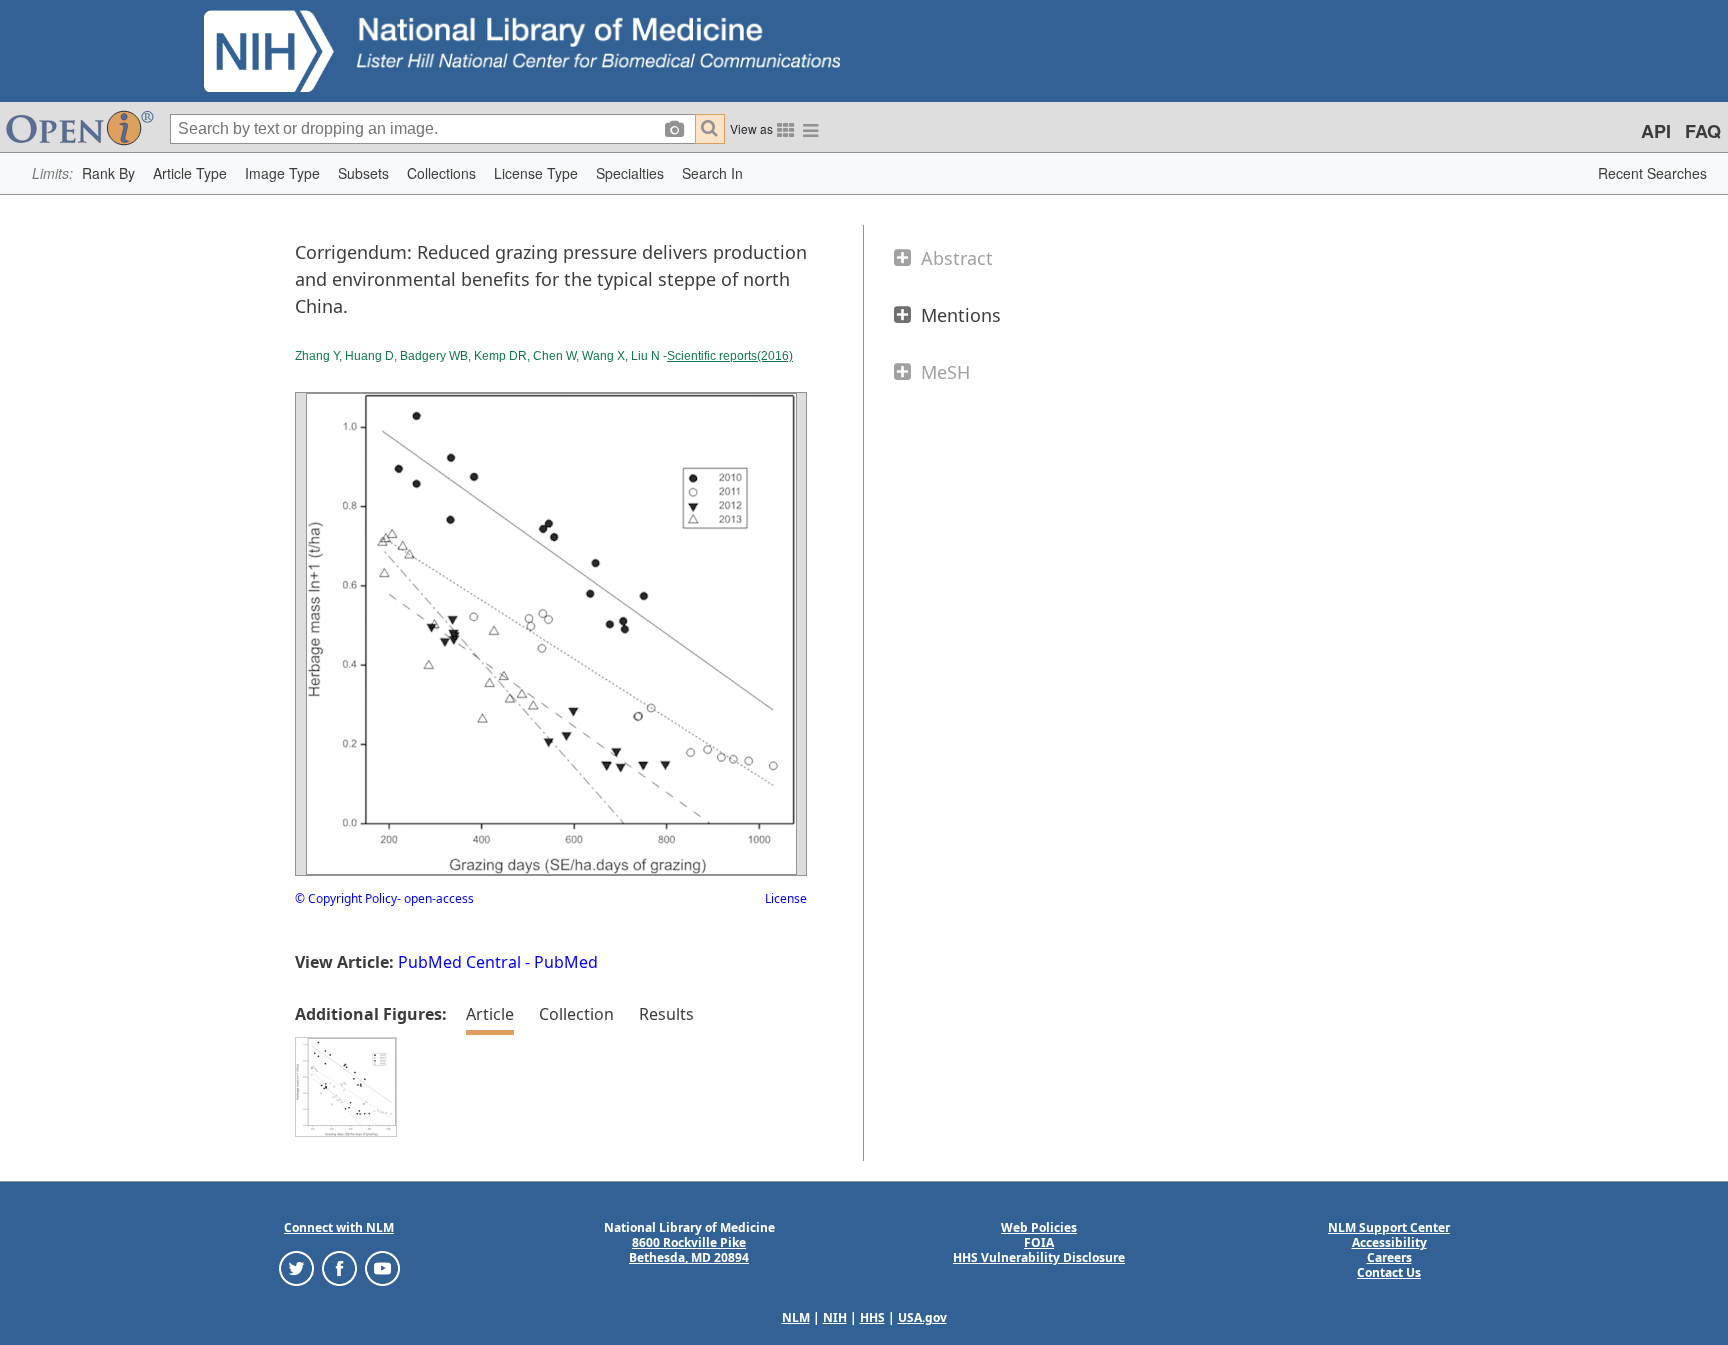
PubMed (566, 962)
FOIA (1039, 1242)
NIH (835, 1317)
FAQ (1703, 131)
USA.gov (922, 1317)
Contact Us (1389, 1272)
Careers (1389, 1257)
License (786, 898)
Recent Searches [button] (1652, 173)
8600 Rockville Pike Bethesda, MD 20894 (689, 1250)
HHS (872, 1317)
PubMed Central (459, 962)
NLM (796, 1317)
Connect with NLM (339, 1227)
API (1656, 131)
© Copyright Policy (346, 898)
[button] (108, 173)
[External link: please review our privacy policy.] (296, 1267)
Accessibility (1389, 1242)
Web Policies (1039, 1227)
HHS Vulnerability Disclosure (1039, 1257)
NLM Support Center (1389, 1227)
